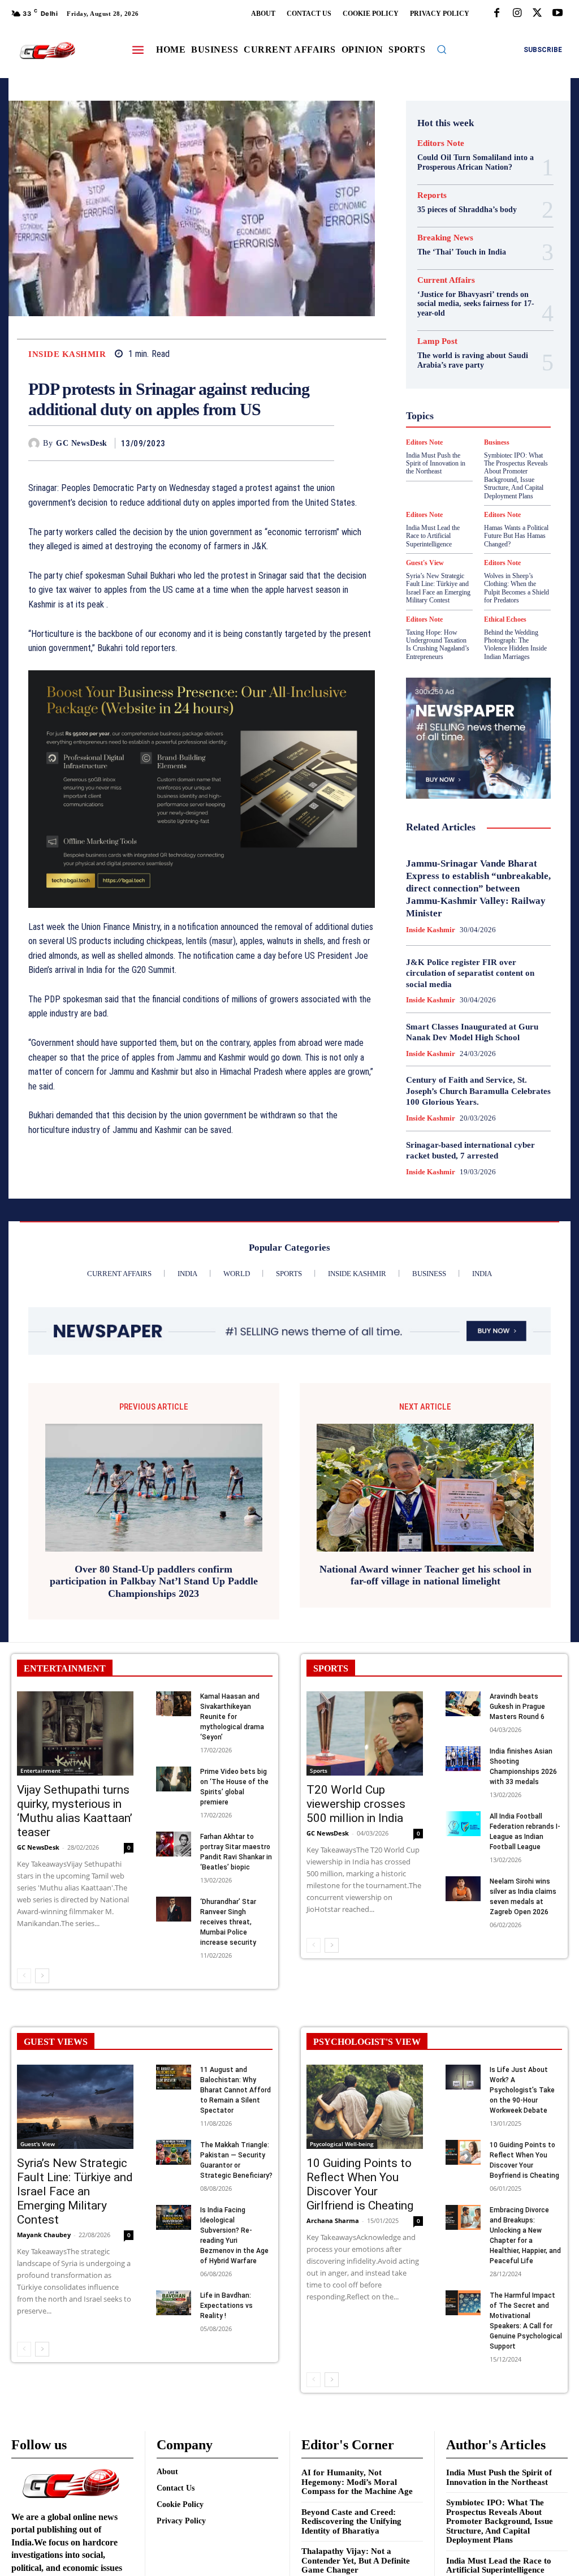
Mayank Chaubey (44, 2235)
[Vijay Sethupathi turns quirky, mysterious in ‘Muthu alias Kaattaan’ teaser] (75, 1733)
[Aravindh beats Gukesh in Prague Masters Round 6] (463, 1703)
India (457, 403)
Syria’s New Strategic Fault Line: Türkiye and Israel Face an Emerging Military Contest (438, 588)
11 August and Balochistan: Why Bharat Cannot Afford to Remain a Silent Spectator (236, 2090)
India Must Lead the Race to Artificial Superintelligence (499, 2566)
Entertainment (40, 1771)
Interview (475, 423)
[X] (537, 14)
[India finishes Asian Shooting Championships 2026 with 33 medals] (463, 1758)
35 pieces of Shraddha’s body (467, 210)
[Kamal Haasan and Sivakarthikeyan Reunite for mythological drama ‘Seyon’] (174, 1703)
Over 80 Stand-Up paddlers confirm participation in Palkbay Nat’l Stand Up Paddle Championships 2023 (154, 1581)
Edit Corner (476, 321)
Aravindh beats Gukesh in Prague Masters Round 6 (517, 1707)
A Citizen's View (465, 281)
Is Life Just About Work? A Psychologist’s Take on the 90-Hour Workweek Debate (522, 2090)
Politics (481, 443)
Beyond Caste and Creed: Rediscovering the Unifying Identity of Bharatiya (351, 2521)
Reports (432, 195)
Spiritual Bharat (450, 484)
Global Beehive (445, 362)
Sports (500, 484)
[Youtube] (558, 14)
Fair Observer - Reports (470, 352)
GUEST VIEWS (56, 2042)
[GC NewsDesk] (36, 443)
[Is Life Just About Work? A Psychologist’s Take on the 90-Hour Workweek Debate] (463, 2077)
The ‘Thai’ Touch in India (462, 252)
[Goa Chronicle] (47, 51)
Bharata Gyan (466, 291)
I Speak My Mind (467, 393)
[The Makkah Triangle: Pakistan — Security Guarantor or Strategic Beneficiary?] (174, 2152)
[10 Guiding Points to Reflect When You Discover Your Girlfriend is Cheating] (365, 2107)
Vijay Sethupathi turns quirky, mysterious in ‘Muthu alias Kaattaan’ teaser (75, 1811)
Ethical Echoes (505, 619)
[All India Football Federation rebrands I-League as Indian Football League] (463, 1823)
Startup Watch (470, 494)
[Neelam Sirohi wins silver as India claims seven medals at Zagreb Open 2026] (463, 1888)
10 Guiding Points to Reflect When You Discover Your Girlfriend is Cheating (360, 2184)
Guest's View (494, 382)
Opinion (443, 443)
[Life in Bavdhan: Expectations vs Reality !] (174, 2303)
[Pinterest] (297, 443)
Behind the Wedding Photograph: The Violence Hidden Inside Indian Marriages (515, 645)
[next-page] (42, 1976)
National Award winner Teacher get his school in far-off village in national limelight (425, 1575)
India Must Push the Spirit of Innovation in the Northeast (499, 2477)
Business (463, 301)
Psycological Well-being (472, 454)
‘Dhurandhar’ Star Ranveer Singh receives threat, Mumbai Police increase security (228, 1922)
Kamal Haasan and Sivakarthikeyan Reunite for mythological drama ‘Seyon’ (232, 1717)
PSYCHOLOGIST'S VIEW (367, 2042)
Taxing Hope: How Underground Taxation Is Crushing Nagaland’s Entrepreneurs (438, 645)
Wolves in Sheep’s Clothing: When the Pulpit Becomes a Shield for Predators (517, 588)
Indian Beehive (466, 413)
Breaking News (445, 238)
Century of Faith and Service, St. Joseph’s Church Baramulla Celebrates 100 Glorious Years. (478, 1091)
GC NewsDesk (82, 443)
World (509, 515)
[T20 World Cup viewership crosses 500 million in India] (365, 1733)
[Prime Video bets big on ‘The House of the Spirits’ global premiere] (174, 1779)
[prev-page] (24, 1976)
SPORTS (331, 1668)
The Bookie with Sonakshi (507, 505)
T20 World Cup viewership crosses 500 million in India (356, 1804)
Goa (490, 362)
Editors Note (441, 143)
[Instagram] (517, 14)
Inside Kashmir (67, 354)
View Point (468, 515)
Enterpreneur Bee (461, 331)
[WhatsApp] (323, 443)
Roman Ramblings (459, 464)
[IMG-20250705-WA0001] (202, 789)
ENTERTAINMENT (65, 1668)
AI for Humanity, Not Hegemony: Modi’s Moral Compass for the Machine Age (357, 2482)
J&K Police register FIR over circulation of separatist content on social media (470, 973)
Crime (477, 311)
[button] (442, 49)
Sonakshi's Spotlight (459, 474)
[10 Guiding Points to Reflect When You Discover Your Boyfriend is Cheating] (463, 2152)
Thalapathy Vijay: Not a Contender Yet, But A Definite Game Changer (356, 2560)
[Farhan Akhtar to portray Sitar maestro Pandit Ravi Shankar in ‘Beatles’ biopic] (174, 1844)
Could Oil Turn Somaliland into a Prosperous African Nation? (476, 162)
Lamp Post (450, 433)
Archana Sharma (333, 2220)
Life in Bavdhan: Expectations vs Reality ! (226, 2306)
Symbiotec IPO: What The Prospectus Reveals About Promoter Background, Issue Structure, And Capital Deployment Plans (500, 2521)
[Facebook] (496, 14)
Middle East (500, 433)
